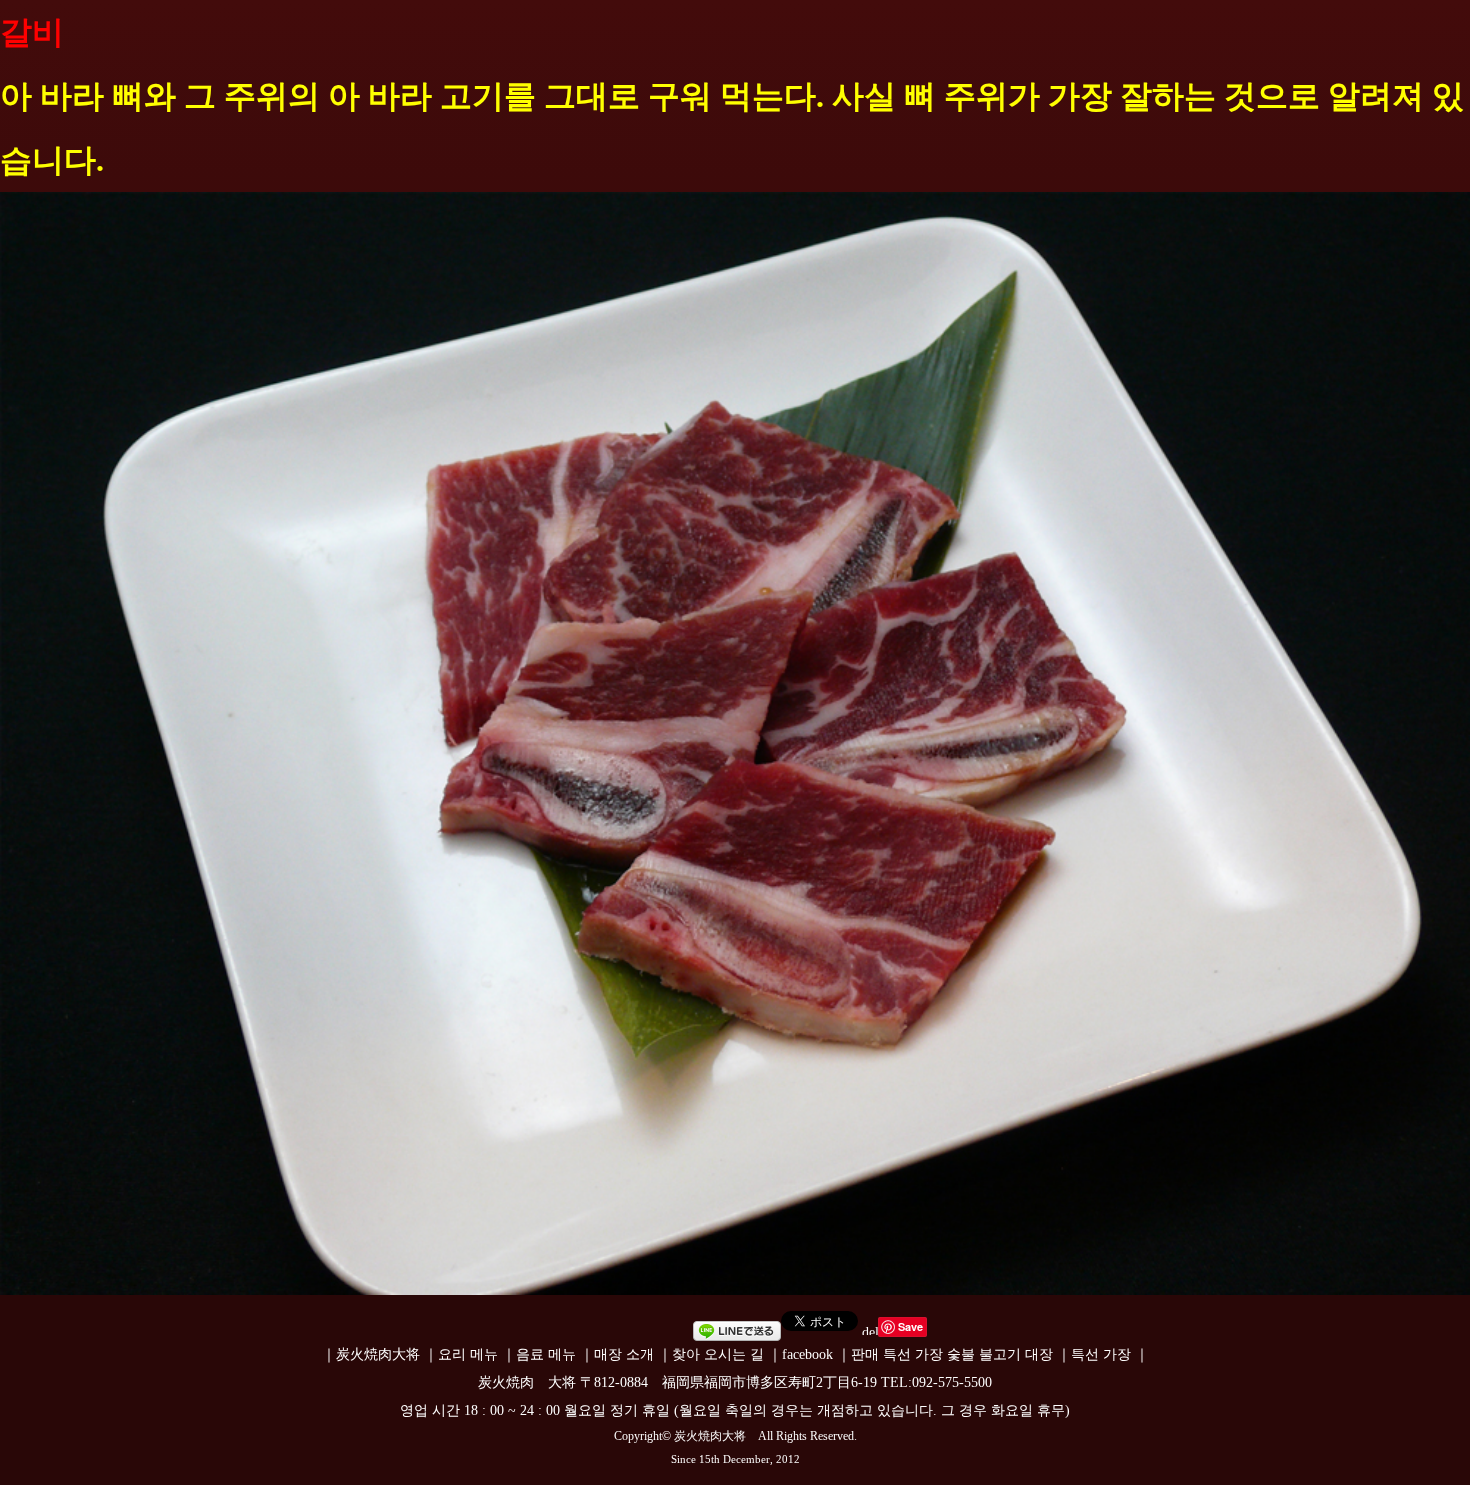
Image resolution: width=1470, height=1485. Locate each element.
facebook (807, 1354)
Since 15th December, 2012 (735, 1459)
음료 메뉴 (546, 1354)
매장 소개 (624, 1354)
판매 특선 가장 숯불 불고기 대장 (952, 1354)
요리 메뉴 (468, 1354)
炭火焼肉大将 (378, 1354)
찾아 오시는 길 (718, 1354)
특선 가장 (1101, 1354)
